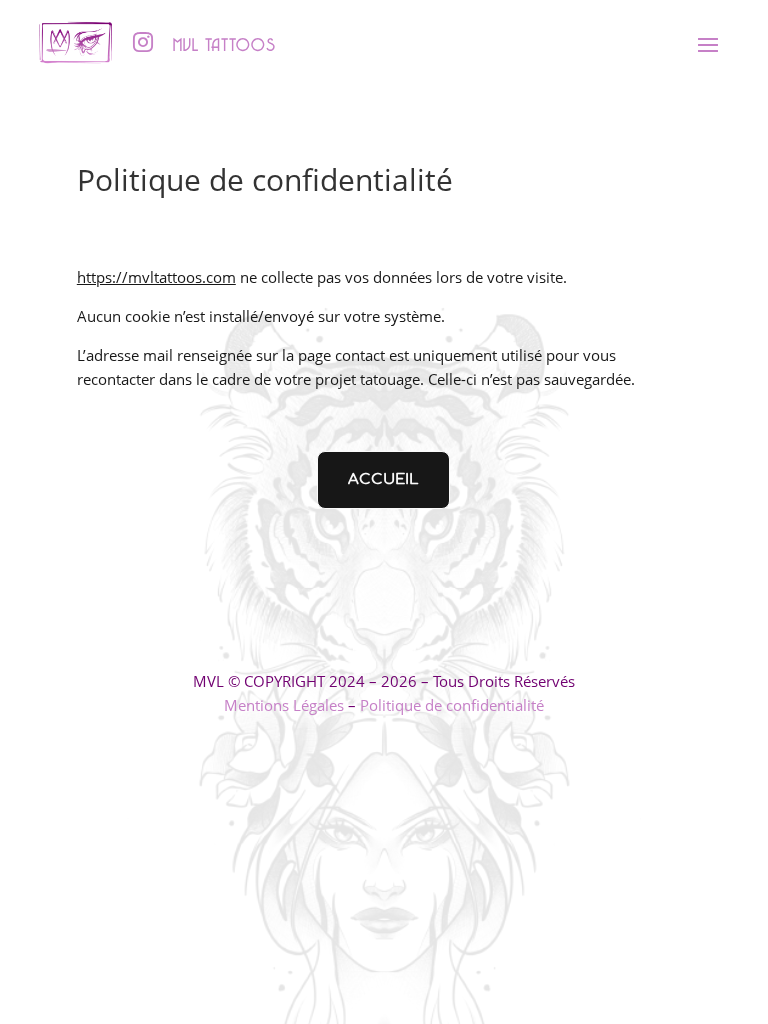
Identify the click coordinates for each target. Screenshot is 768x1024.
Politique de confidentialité (452, 705)
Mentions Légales (284, 705)
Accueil (383, 479)
